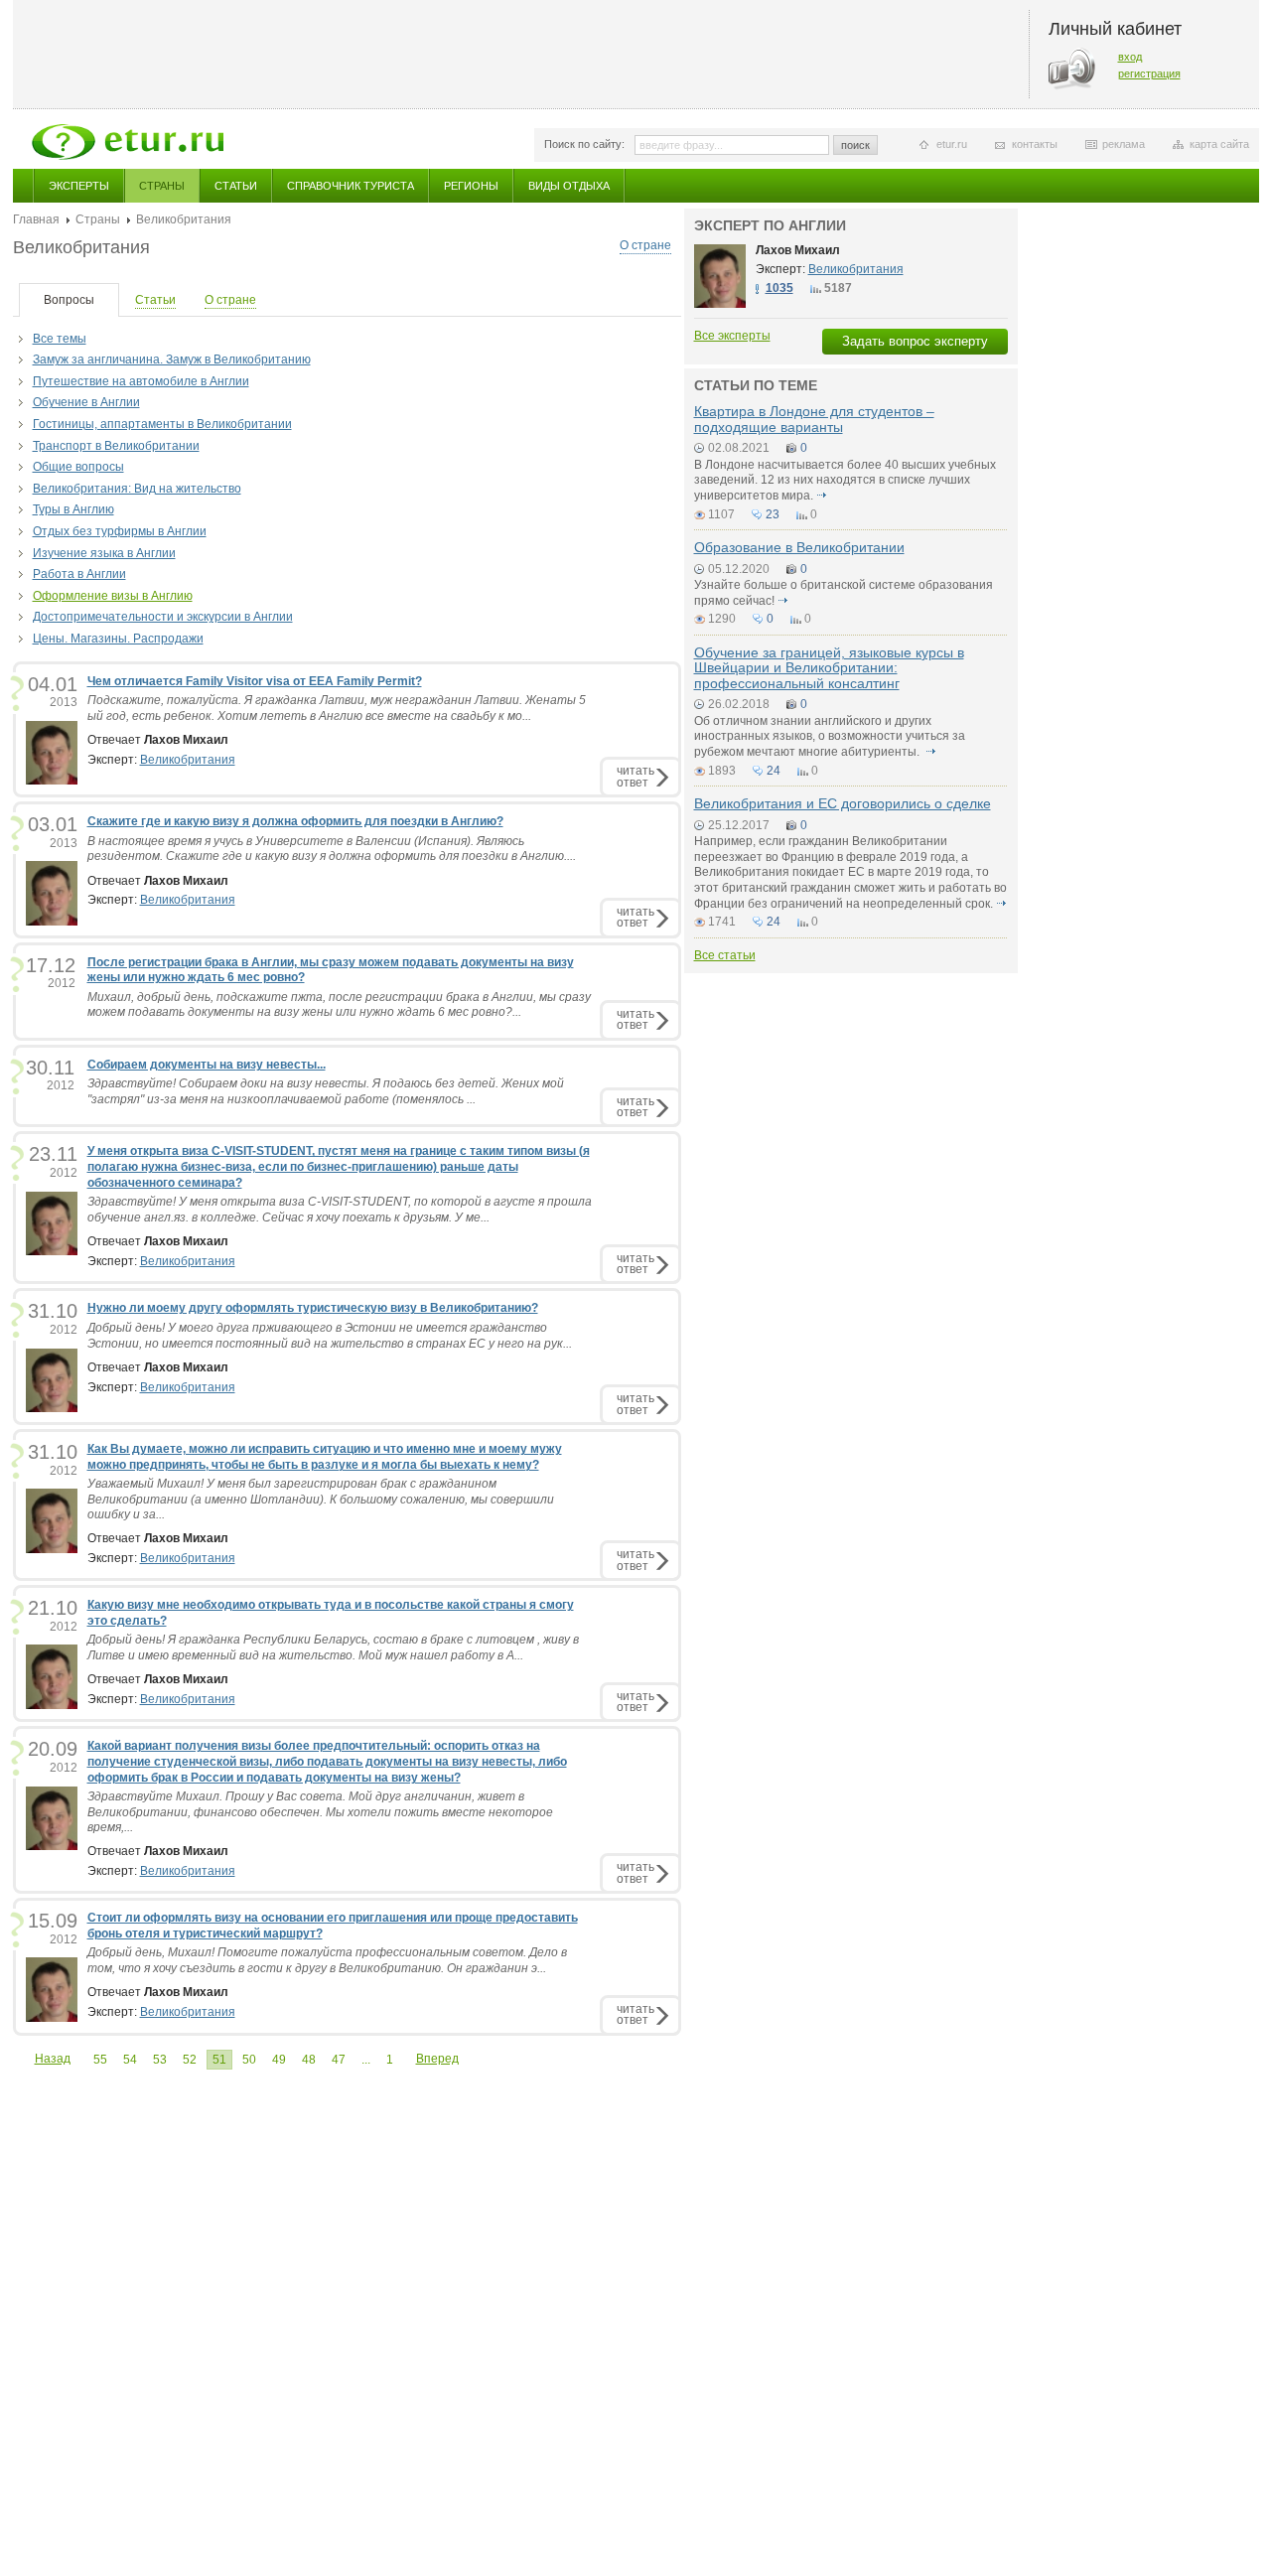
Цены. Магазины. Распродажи (118, 639)
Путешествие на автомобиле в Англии (141, 381)
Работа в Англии (79, 574)
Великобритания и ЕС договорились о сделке (843, 803)
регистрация (1149, 73)
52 (190, 2060)
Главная (36, 219)
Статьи (236, 186)
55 (100, 2060)
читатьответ (635, 776)
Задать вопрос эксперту (915, 341)
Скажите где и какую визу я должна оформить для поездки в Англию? (295, 821)
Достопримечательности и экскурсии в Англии (163, 617)
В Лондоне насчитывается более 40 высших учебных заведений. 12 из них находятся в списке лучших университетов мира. (845, 480)
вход (1130, 57)
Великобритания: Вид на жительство (137, 489)
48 (309, 2060)
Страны (162, 186)
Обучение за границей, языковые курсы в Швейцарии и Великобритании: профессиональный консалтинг (829, 668)
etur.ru (952, 144)
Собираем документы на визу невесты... (207, 1065)
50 (249, 2060)
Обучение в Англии (86, 402)
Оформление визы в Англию (113, 596)
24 (774, 771)
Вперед (437, 2059)
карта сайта (1219, 144)
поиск (855, 145)
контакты (1035, 144)
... (366, 2060)
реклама (1124, 144)
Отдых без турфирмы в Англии (120, 531)
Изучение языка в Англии (104, 553)
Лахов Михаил (798, 250)
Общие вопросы (78, 467)
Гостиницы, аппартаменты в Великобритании (162, 424)
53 (160, 2060)
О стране (645, 245)
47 (339, 2060)
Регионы (471, 186)
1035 (779, 288)
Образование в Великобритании (799, 547)
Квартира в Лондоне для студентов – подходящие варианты (814, 419)
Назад (53, 2059)
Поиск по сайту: (584, 144)
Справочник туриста (351, 186)
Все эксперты (732, 336)
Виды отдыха (569, 186)
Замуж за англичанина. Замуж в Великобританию (172, 359)
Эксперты (79, 186)
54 (130, 2060)
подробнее (822, 496)
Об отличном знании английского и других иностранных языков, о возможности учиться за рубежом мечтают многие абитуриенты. (830, 736)
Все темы (60, 339)
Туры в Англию (73, 509)
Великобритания (188, 760)
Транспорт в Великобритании (116, 446)
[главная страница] (128, 142)
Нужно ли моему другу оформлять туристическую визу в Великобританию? (313, 1308)
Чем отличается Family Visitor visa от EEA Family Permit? (255, 681)
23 (773, 514)
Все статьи (725, 955)
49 (279, 2060)
